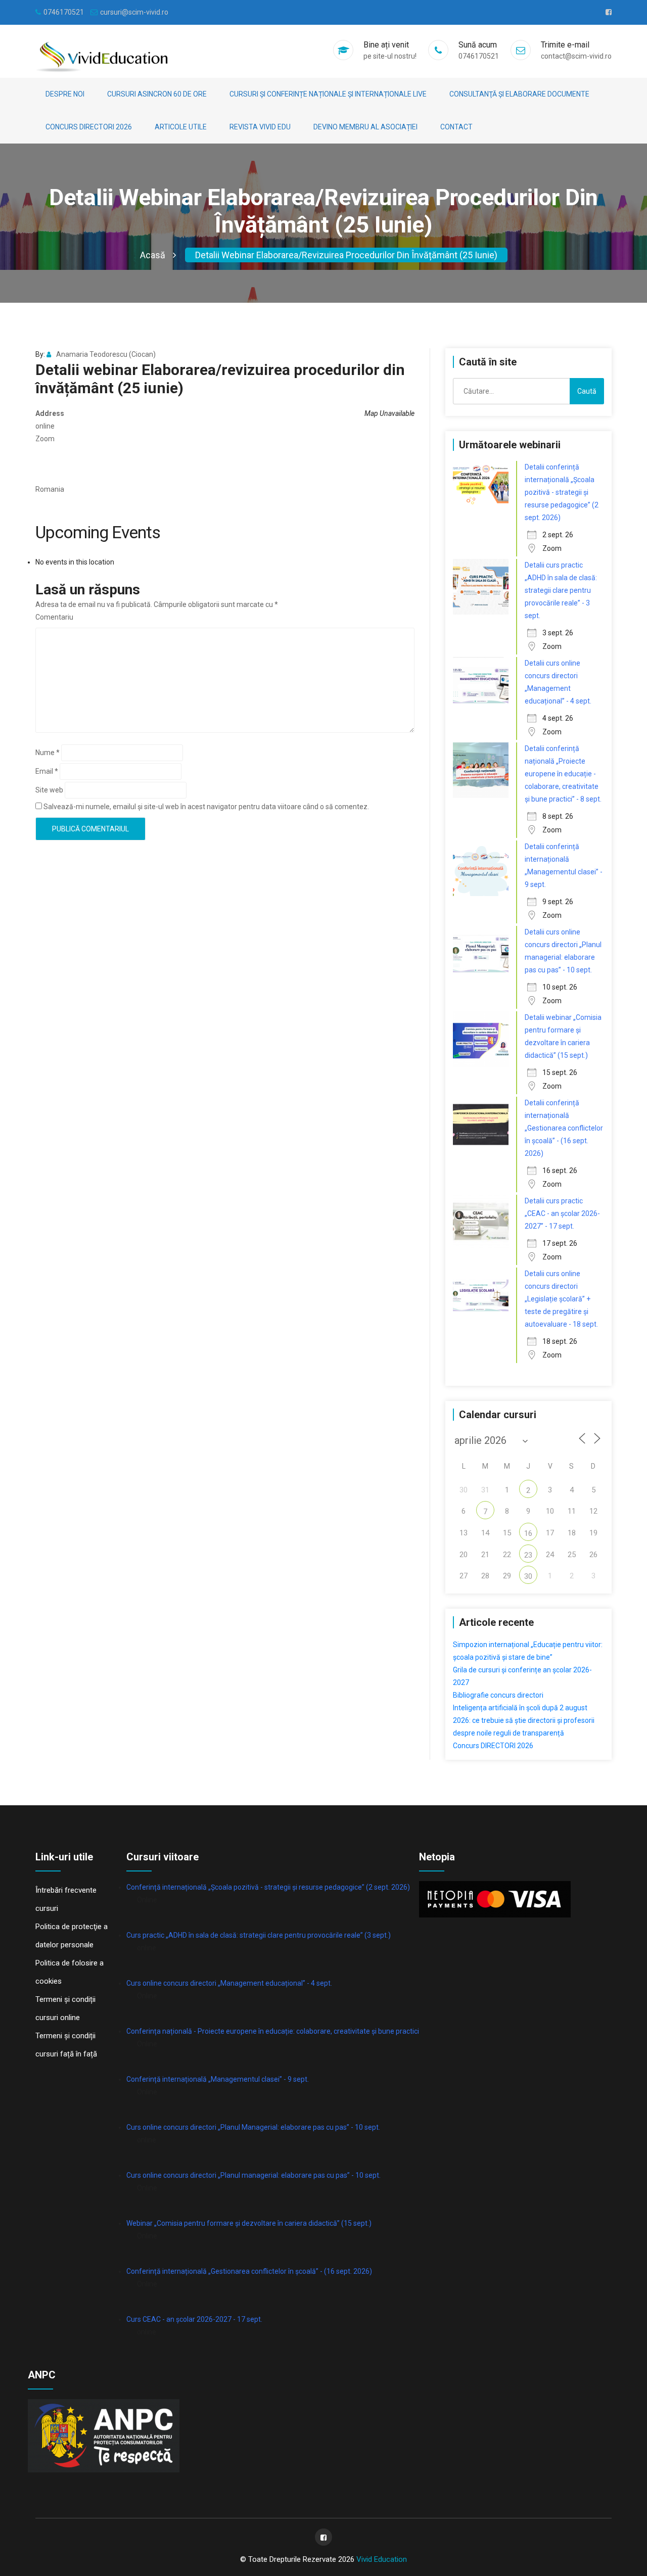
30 (528, 1576)
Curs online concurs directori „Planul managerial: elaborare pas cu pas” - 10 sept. (253, 2175)
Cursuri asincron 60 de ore (157, 94)
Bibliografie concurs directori (498, 1695)
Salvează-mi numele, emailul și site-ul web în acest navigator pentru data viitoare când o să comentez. (206, 807)
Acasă (153, 255)
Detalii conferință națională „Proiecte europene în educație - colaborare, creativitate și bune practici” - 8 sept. (563, 774)
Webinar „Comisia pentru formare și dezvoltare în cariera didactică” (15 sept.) (249, 2223)
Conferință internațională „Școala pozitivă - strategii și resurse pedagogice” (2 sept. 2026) (268, 1887)
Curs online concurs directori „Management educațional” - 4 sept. (229, 1983)
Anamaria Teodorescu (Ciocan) (106, 354)
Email (47, 771)
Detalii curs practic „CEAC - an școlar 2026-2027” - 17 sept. (562, 1213)
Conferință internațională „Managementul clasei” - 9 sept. (218, 2079)
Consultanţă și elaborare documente (519, 94)
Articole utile (181, 127)
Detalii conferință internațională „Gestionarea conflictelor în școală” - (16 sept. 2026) (564, 1128)
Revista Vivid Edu (260, 127)
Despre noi (65, 94)
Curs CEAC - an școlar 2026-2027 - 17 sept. (194, 2319)
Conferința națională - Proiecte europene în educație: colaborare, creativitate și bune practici (273, 2031)
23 (528, 1555)
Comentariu (54, 617)
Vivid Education (382, 2559)
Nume (48, 753)
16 (528, 1533)
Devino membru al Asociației (365, 127)
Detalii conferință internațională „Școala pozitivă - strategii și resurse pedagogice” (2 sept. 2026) (562, 492)
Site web (49, 790)
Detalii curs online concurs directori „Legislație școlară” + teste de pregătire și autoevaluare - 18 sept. (561, 1299)
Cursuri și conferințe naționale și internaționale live (328, 94)
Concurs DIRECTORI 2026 (89, 127)
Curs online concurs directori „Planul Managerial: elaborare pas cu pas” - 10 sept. (253, 2127)
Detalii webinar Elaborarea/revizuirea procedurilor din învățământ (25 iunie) (346, 255)
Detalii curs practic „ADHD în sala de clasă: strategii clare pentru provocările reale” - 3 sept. (561, 590)
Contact (456, 127)
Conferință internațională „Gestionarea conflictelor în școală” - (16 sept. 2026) (249, 2271)
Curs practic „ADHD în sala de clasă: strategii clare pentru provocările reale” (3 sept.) (259, 1935)
